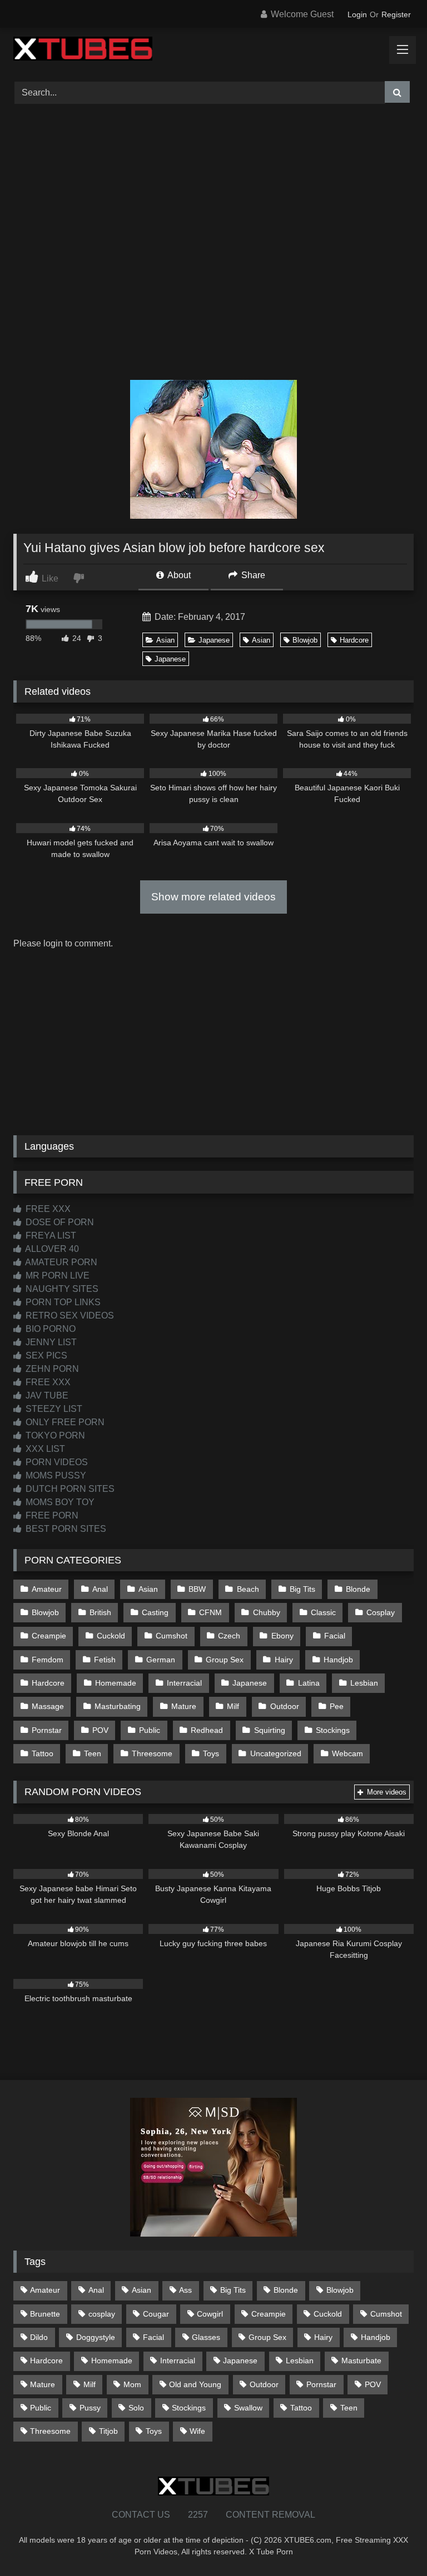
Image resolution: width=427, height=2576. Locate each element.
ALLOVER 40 (51, 1249)
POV (100, 1730)
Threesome (152, 1753)
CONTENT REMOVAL (270, 2515)
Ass (185, 2290)
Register (396, 14)
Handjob (338, 1660)
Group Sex (225, 1660)
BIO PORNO (49, 1329)
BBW (197, 1589)
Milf (233, 1706)
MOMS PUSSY (55, 1475)
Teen (93, 1753)
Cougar (156, 2314)
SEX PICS (45, 1355)
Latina (309, 1683)
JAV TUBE (46, 1395)
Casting (155, 1612)
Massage (48, 1706)
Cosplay (381, 1612)
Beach (248, 1589)
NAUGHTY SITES (61, 1289)
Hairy (284, 1660)
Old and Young (195, 2384)
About (178, 575)
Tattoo (43, 1753)
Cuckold (111, 1636)
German (161, 1660)
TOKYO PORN (54, 1435)
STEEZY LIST (53, 1409)
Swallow (248, 2408)
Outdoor (285, 1706)
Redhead (207, 1730)
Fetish (105, 1660)
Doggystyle (96, 2337)
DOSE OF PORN (59, 1222)
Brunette (45, 2314)
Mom (132, 2384)
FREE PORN (51, 1515)
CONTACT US (141, 2515)
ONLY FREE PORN (64, 1422)
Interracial (184, 1683)
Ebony (282, 1636)
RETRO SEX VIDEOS (69, 1315)
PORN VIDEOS (56, 1462)
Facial (335, 1636)
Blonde (358, 1589)
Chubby (267, 1612)
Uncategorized (276, 1753)
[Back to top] (393, 2543)
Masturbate (361, 2361)
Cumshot (172, 1636)
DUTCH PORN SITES (69, 1489)
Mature (184, 1706)
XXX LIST (44, 1449)
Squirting (270, 1730)
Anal (100, 1589)
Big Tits (302, 1589)
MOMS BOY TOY (59, 1502)
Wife (197, 2431)
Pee (337, 1706)
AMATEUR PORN (60, 1262)
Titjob (108, 2431)
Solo (136, 2408)
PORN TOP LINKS (62, 1302)
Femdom (48, 1660)
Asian (165, 640)
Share (252, 575)
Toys (211, 1753)
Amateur (47, 1589)
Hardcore (354, 640)
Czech (229, 1636)
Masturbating (118, 1706)
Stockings (333, 1730)
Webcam (347, 1753)
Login (357, 14)
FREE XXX (47, 1209)
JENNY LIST (50, 1342)
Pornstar (47, 1730)
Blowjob (305, 640)
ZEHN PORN (51, 1369)
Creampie (49, 1636)
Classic (323, 1612)
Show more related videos (213, 897)
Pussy (90, 2408)
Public (150, 1730)
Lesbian (364, 1683)
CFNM (210, 1612)
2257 (198, 2515)
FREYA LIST (50, 1236)
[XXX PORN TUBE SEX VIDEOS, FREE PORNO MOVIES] (213, 51)
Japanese (214, 640)
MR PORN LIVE (56, 1276)
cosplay (102, 2314)
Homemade (116, 1683)
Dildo (39, 2337)
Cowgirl (210, 2314)
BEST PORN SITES (65, 1529)
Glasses (206, 2337)
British (100, 1612)
